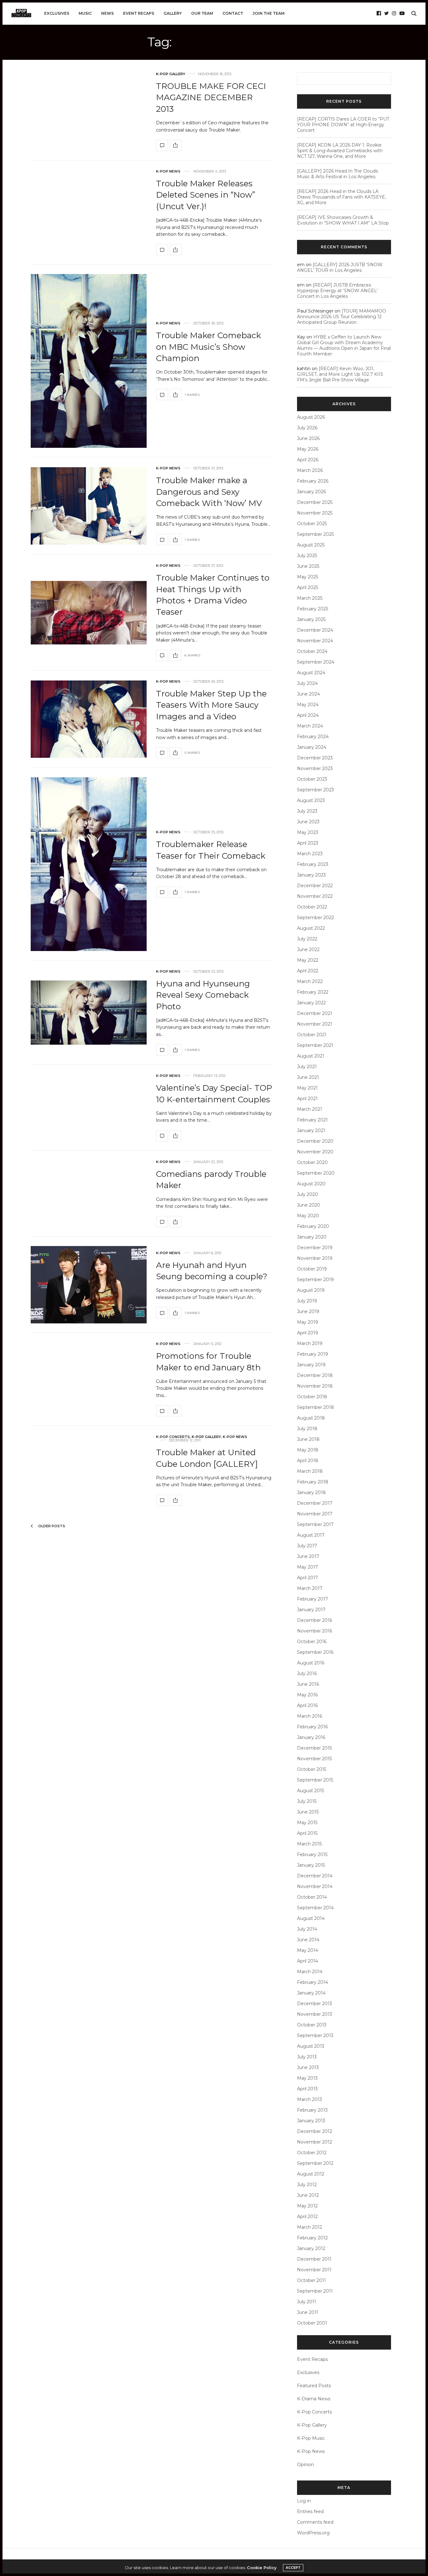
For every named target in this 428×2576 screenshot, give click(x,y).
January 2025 (311, 619)
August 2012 (311, 2174)
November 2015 (314, 1759)
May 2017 (308, 1567)
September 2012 (315, 2163)
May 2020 (308, 1216)
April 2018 (308, 1461)
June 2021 (308, 1077)
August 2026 (311, 417)
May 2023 (308, 832)
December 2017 (315, 1503)
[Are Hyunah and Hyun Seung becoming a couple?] (89, 1285)
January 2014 (311, 1993)
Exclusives (57, 13)
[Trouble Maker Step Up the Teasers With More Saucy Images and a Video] (89, 719)
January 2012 (311, 2248)
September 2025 (315, 534)
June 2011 (308, 2312)
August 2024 (311, 673)
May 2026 (308, 449)
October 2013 (312, 2025)
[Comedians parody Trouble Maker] (162, 1222)
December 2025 (315, 502)
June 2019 (308, 1311)
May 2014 (308, 1950)
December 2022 (315, 886)
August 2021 (311, 1056)
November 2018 (315, 1386)
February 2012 (312, 2238)
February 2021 (312, 1120)
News (107, 13)
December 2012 (315, 2131)
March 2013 (310, 2099)
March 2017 (310, 1588)
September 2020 (316, 1173)
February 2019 (313, 1354)
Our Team (202, 13)
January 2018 (311, 1492)
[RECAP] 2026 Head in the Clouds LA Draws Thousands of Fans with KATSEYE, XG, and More (342, 197)
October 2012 (312, 2153)
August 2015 (311, 1791)
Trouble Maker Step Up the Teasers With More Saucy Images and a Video (211, 705)
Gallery (173, 13)
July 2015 (307, 1801)
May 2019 (308, 1322)
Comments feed (315, 2522)
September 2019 (315, 1280)
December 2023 (315, 758)
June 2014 (308, 1940)
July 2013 (307, 2057)
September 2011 (315, 2291)
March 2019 (310, 1343)
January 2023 (311, 875)
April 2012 (307, 2216)
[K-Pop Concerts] (21, 13)
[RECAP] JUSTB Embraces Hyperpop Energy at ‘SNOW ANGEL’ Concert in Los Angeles (337, 291)
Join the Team (269, 13)
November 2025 (315, 513)
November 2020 (315, 1152)
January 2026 (311, 492)
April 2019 (308, 1333)
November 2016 (315, 1631)
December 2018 (315, 1375)
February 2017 (313, 1599)
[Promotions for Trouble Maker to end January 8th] (162, 1411)
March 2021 (310, 1109)
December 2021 (315, 1013)
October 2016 (312, 1642)
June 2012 (308, 2195)
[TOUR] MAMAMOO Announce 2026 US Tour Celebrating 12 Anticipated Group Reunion (342, 317)
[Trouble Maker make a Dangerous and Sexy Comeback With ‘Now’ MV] (89, 506)
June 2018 (308, 1439)
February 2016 (312, 1727)
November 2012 (315, 2142)
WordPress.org (313, 2533)
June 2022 (308, 949)
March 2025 (310, 598)
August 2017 (311, 1535)
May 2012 (307, 2206)
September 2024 (316, 662)
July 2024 (307, 683)
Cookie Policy (262, 2568)
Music (85, 13)
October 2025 (312, 524)
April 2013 (307, 2089)
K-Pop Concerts (173, 1437)
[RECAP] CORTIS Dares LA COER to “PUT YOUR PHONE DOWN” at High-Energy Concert (343, 125)
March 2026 (310, 470)
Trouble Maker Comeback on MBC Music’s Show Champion (209, 347)
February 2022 (313, 992)
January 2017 (311, 1610)
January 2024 (312, 747)
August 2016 (311, 1663)
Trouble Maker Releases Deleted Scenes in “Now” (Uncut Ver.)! (206, 195)
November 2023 (315, 768)
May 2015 (307, 1823)
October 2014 (312, 1897)
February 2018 (313, 1482)
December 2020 (315, 1141)
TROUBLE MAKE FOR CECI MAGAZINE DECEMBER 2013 (211, 98)
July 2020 (308, 1194)
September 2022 (316, 918)
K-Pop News (168, 171)
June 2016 (308, 1684)
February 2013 (312, 2110)
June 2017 (308, 1556)
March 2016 (310, 1716)
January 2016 (311, 1737)
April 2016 (307, 1705)
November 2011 (314, 2270)
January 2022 (311, 1003)
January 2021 (311, 1130)
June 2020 (309, 1205)
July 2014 (307, 1929)
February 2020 (313, 1226)
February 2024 (313, 737)
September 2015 (315, 1780)
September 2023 (316, 790)
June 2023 (308, 822)
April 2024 (308, 715)
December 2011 (314, 2259)
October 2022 (312, 907)
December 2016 (315, 1620)
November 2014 (315, 1886)
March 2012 (310, 2227)
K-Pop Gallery (171, 74)
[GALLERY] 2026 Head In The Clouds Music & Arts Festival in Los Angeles (337, 174)
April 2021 (307, 1099)
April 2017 (308, 1578)
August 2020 (311, 1184)
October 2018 (312, 1397)
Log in (304, 2501)
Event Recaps (139, 13)
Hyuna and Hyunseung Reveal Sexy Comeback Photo (203, 995)
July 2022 (307, 939)
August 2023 (311, 800)
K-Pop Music (311, 2438)
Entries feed (310, 2511)
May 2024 (308, 705)
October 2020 (312, 1162)
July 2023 (307, 811)
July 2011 (307, 2302)
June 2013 (308, 2067)
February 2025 (313, 609)
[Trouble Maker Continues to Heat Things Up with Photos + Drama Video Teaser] (89, 613)
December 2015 (314, 1748)
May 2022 (308, 960)
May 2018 (308, 1450)
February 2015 (312, 1854)
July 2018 (307, 1429)
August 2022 (311, 928)
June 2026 (308, 438)
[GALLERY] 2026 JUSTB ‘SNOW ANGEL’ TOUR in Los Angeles (340, 267)
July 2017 (307, 1546)
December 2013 (315, 2004)
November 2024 (315, 641)
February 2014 (313, 1982)
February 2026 (313, 481)
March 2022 (310, 981)
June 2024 (308, 694)
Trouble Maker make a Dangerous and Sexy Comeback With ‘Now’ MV (209, 492)
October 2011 (311, 2280)
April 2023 (308, 843)
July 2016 (307, 1673)
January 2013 (311, 2121)
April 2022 (308, 971)
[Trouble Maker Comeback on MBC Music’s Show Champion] (89, 361)
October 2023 (312, 779)
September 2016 (315, 1652)
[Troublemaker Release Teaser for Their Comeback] (89, 864)
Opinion (305, 2465)
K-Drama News (314, 2399)
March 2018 (310, 1471)
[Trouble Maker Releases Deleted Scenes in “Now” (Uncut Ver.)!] (162, 250)
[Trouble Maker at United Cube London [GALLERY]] (162, 1500)
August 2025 (311, 545)
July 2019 (307, 1301)
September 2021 (315, 1045)
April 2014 (308, 1961)
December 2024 (315, 630)
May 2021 (307, 1088)
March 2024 (310, 726)
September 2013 (315, 2035)
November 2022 (315, 896)
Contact (233, 13)
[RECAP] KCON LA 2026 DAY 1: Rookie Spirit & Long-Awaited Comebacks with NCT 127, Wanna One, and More (340, 151)
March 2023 (310, 854)
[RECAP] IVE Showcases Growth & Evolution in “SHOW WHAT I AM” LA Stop (343, 220)
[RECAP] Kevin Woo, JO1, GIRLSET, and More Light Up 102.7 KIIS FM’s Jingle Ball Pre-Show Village (340, 374)
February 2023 (313, 864)
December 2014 (315, 1876)
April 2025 (308, 587)
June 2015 (308, 1812)
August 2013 (311, 2046)
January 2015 (311, 1865)
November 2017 (315, 1514)
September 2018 (316, 1407)
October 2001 (312, 2323)
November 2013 (315, 2014)
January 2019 (311, 1365)
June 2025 (308, 566)
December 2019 (315, 1248)
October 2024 (312, 651)
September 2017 (315, 1524)
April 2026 (308, 460)
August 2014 (311, 1918)
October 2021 (312, 1035)
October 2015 (312, 1769)
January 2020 (312, 1237)
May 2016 (307, 1695)
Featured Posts (314, 2386)
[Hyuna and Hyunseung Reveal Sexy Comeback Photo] (89, 1013)
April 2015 (307, 1833)
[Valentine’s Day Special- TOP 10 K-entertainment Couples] (162, 1136)
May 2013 (307, 2078)
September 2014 (315, 1908)
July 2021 (307, 1067)
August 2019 (311, 1290)
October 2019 (312, 1269)
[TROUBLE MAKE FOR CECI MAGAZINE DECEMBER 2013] (162, 145)
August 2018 (311, 1418)
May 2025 (308, 577)
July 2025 (307, 556)
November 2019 (315, 1258)
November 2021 (315, 1024)
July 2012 (307, 2185)
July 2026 (307, 428)
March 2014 (310, 1972)
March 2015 (309, 1844)
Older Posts (51, 1526)
